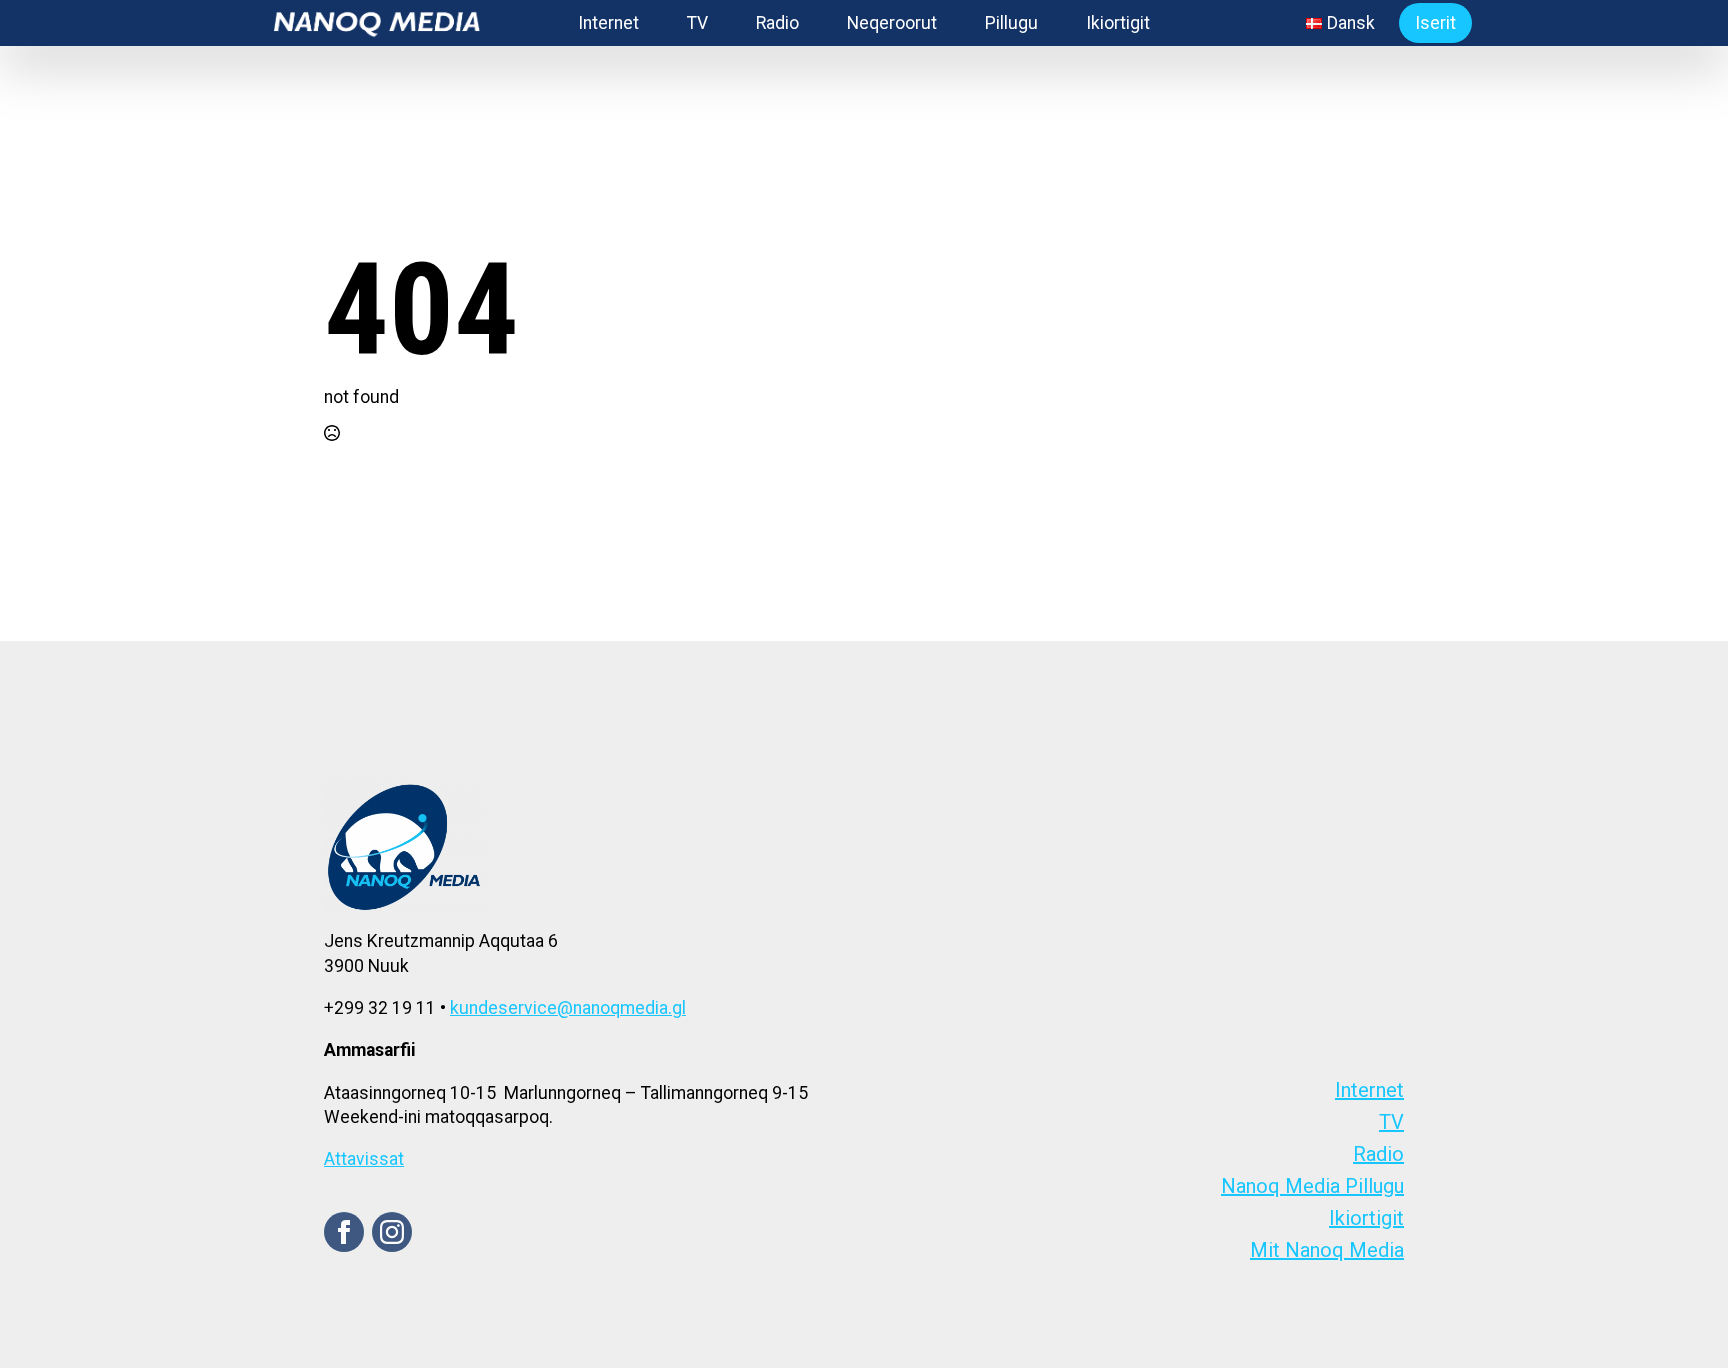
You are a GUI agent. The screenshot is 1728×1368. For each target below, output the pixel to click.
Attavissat (364, 1159)
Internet (608, 23)
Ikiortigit (1118, 23)
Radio (777, 23)
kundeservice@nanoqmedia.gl (568, 1008)
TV (697, 23)
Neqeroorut (892, 23)
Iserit (1435, 23)
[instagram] (392, 1232)
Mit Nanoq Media (1327, 1250)
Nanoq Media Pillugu (1312, 1186)
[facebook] (344, 1232)
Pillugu (1011, 23)
